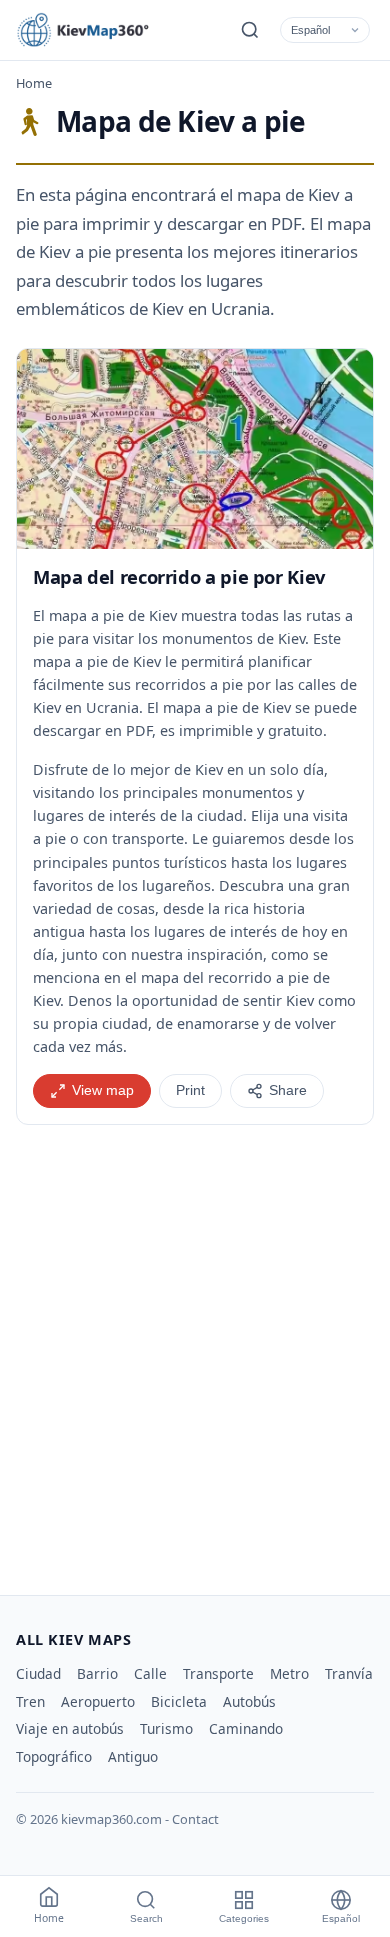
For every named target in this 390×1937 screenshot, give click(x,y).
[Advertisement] (195, 1352)
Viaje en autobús (70, 1728)
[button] (195, 449)
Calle (150, 1673)
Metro (289, 1673)
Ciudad (38, 1673)
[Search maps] (250, 30)
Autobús (249, 1701)
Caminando (246, 1728)
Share (288, 1090)
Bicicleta (179, 1701)
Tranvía (349, 1673)
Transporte (218, 1673)
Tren (30, 1701)
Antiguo (133, 1756)
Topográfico (54, 1756)
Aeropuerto (98, 1701)
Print (190, 1090)
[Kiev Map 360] (106, 30)
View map (103, 1090)
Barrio (97, 1673)
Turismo (166, 1728)
